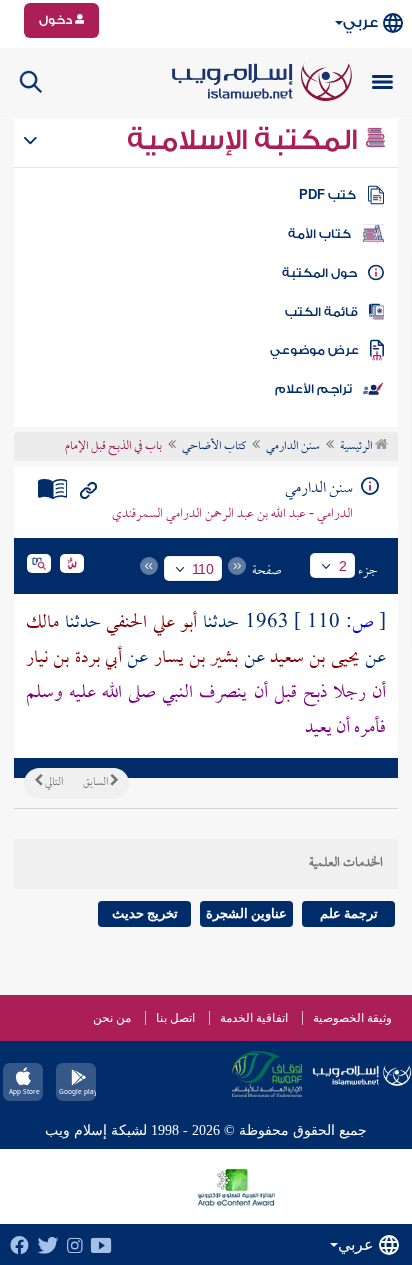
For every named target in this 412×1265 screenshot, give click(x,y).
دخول (57, 20)
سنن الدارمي (293, 447)
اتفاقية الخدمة (254, 1018)
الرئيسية (357, 447)
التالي (53, 783)
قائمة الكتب (321, 312)
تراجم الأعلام (313, 389)
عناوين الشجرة (246, 913)
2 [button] (343, 566)
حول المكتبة (319, 273)
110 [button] (203, 569)
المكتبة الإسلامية (245, 140)
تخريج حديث (145, 913)
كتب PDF (327, 195)
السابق (96, 783)
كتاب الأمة (319, 234)
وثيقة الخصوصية (352, 1018)
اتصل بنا (175, 1018)
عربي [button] (360, 22)
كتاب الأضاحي (214, 447)
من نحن (112, 1018)
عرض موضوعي (314, 350)
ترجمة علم (349, 913)
